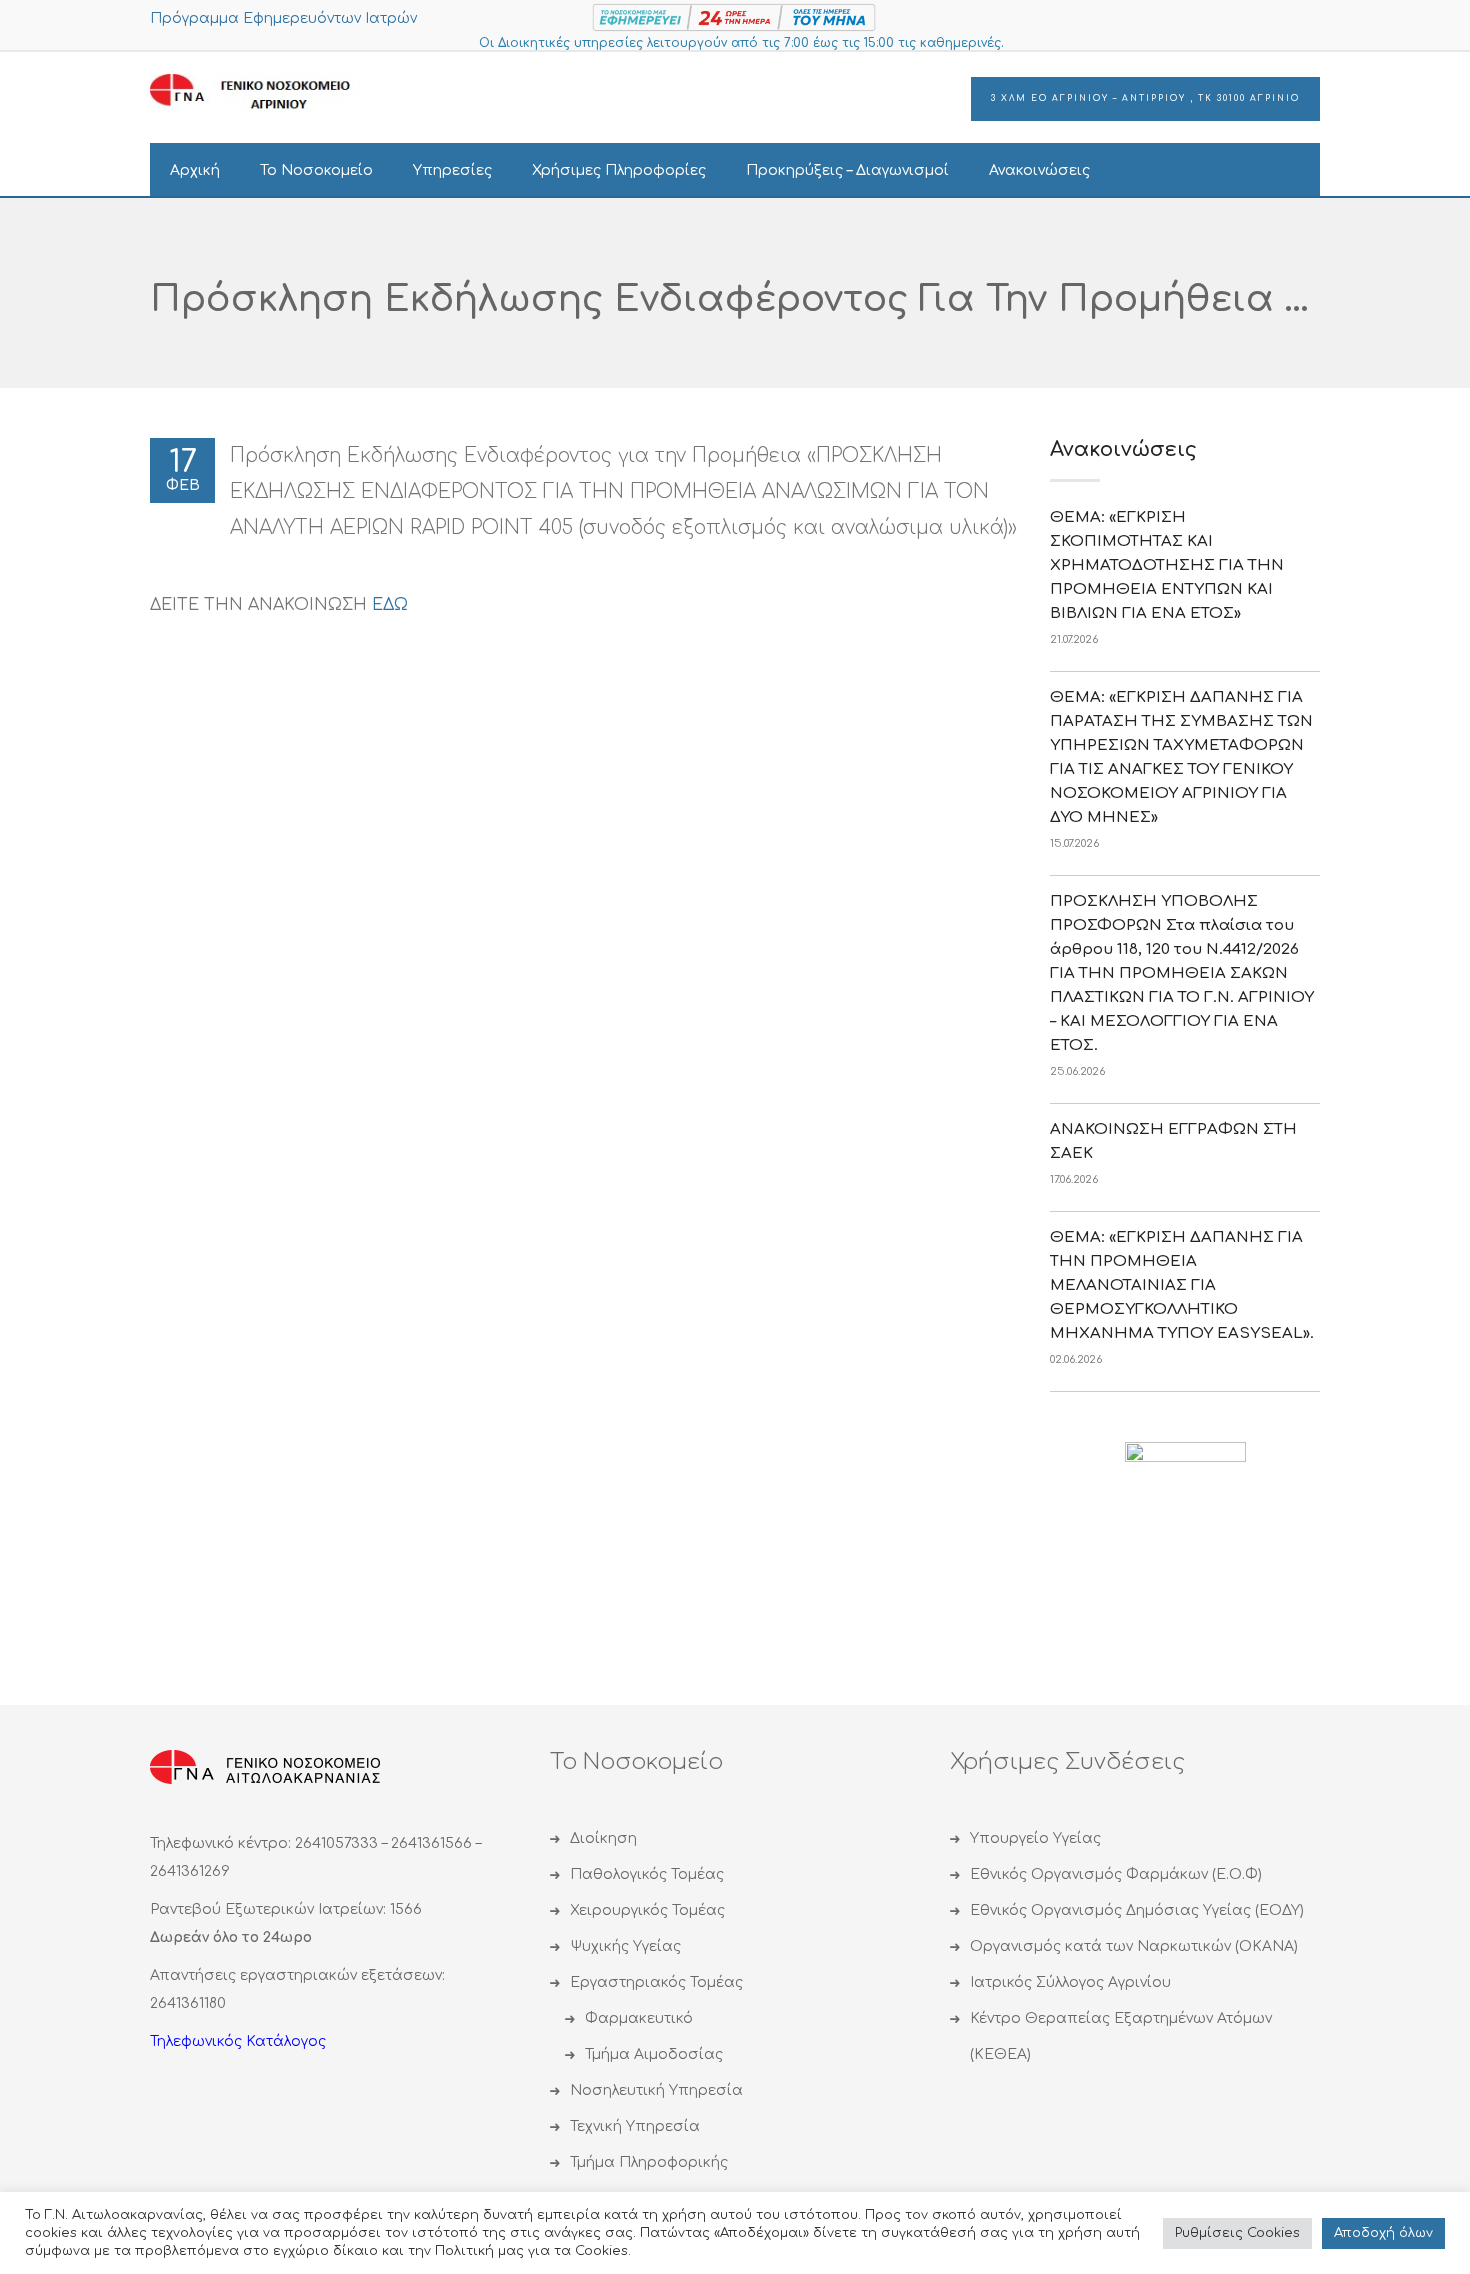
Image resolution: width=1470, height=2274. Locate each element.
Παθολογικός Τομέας (647, 1874)
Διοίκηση (603, 1838)
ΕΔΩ (390, 605)
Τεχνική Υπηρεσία (635, 2126)
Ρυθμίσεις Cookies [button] (1237, 2233)
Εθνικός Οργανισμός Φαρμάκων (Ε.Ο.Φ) (1116, 1874)
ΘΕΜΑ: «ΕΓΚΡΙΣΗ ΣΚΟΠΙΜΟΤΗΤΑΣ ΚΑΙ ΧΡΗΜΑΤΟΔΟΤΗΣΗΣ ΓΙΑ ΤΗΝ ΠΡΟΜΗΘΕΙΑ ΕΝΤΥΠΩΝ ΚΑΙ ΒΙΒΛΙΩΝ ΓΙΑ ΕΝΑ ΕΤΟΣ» (1167, 565)
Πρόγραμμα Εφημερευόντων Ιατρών (283, 18)
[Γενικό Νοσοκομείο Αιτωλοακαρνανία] (265, 92)
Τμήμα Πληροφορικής (649, 2162)
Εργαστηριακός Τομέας (656, 1982)
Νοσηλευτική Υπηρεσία (656, 2090)
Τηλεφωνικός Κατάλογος (238, 2041)
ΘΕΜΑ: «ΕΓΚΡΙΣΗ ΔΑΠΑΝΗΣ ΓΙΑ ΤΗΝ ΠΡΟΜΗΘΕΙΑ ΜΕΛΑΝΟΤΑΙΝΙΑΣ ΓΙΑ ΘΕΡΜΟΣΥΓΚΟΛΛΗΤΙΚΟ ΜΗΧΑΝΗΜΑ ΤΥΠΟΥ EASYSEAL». (1182, 1285)
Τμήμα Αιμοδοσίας (654, 2054)
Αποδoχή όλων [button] (1383, 2233)
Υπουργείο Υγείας (1035, 1838)
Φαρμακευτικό (639, 2018)
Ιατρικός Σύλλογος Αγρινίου (1070, 1982)
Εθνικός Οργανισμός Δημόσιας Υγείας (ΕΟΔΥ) (1137, 1910)
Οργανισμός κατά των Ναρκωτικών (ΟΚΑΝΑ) (1134, 1946)
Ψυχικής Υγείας (625, 1946)
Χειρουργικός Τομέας (647, 1910)
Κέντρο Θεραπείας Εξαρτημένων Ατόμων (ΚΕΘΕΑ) (1121, 2036)
